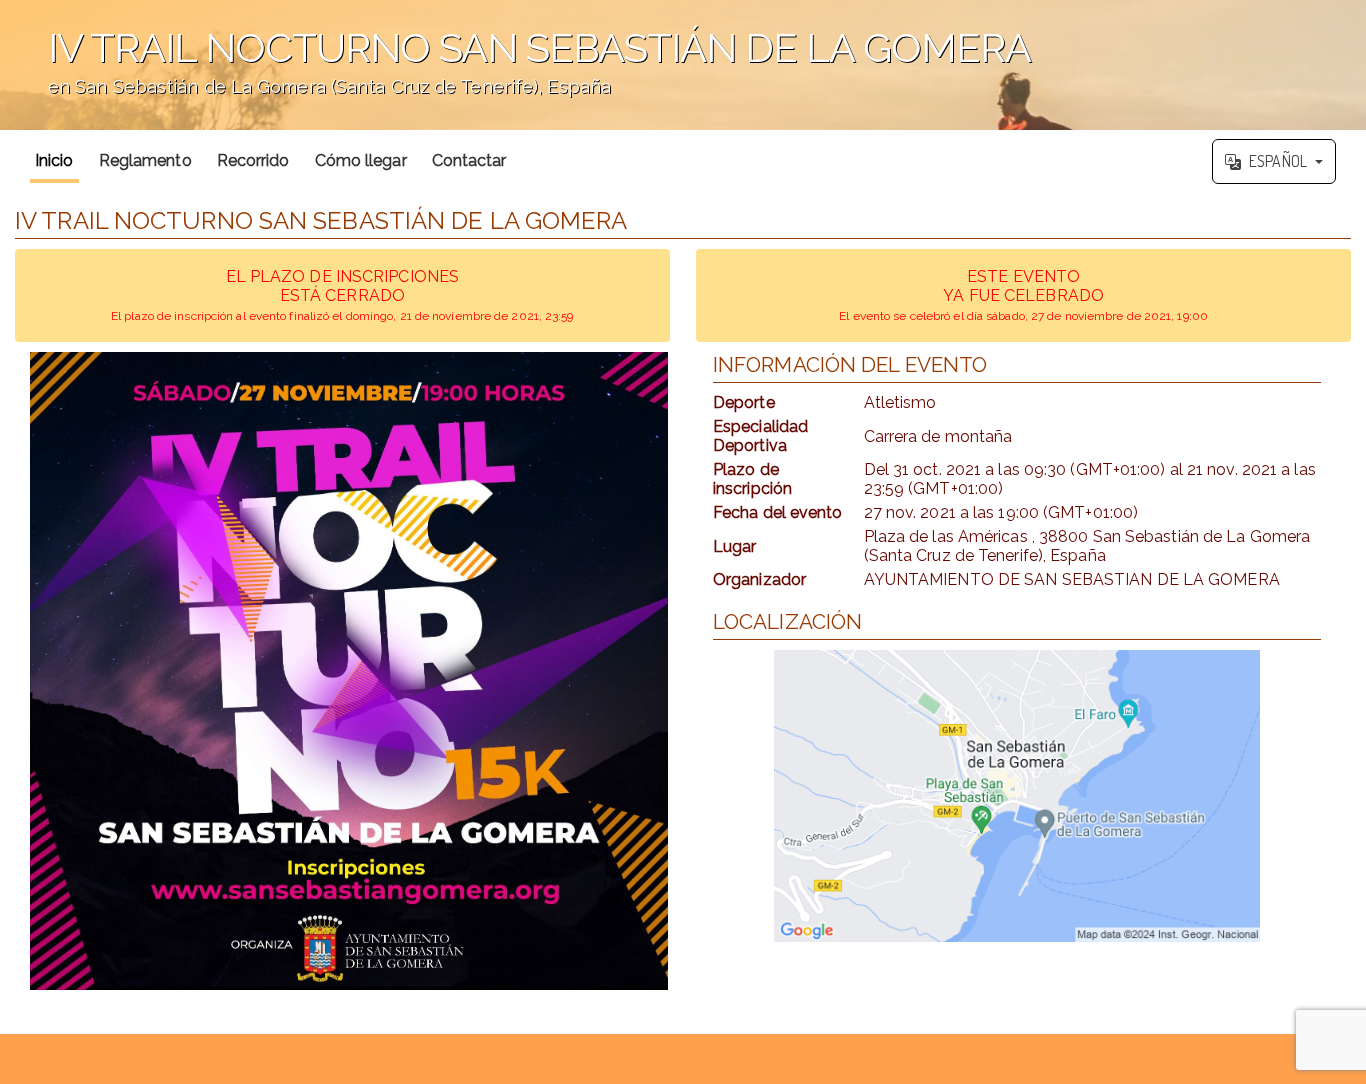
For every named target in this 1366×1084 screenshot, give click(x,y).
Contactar (469, 160)
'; (515, 75)
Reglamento (145, 160)
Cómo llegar (361, 160)
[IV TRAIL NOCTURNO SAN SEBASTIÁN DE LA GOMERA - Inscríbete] (349, 671)
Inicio (54, 160)
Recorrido (253, 160)
